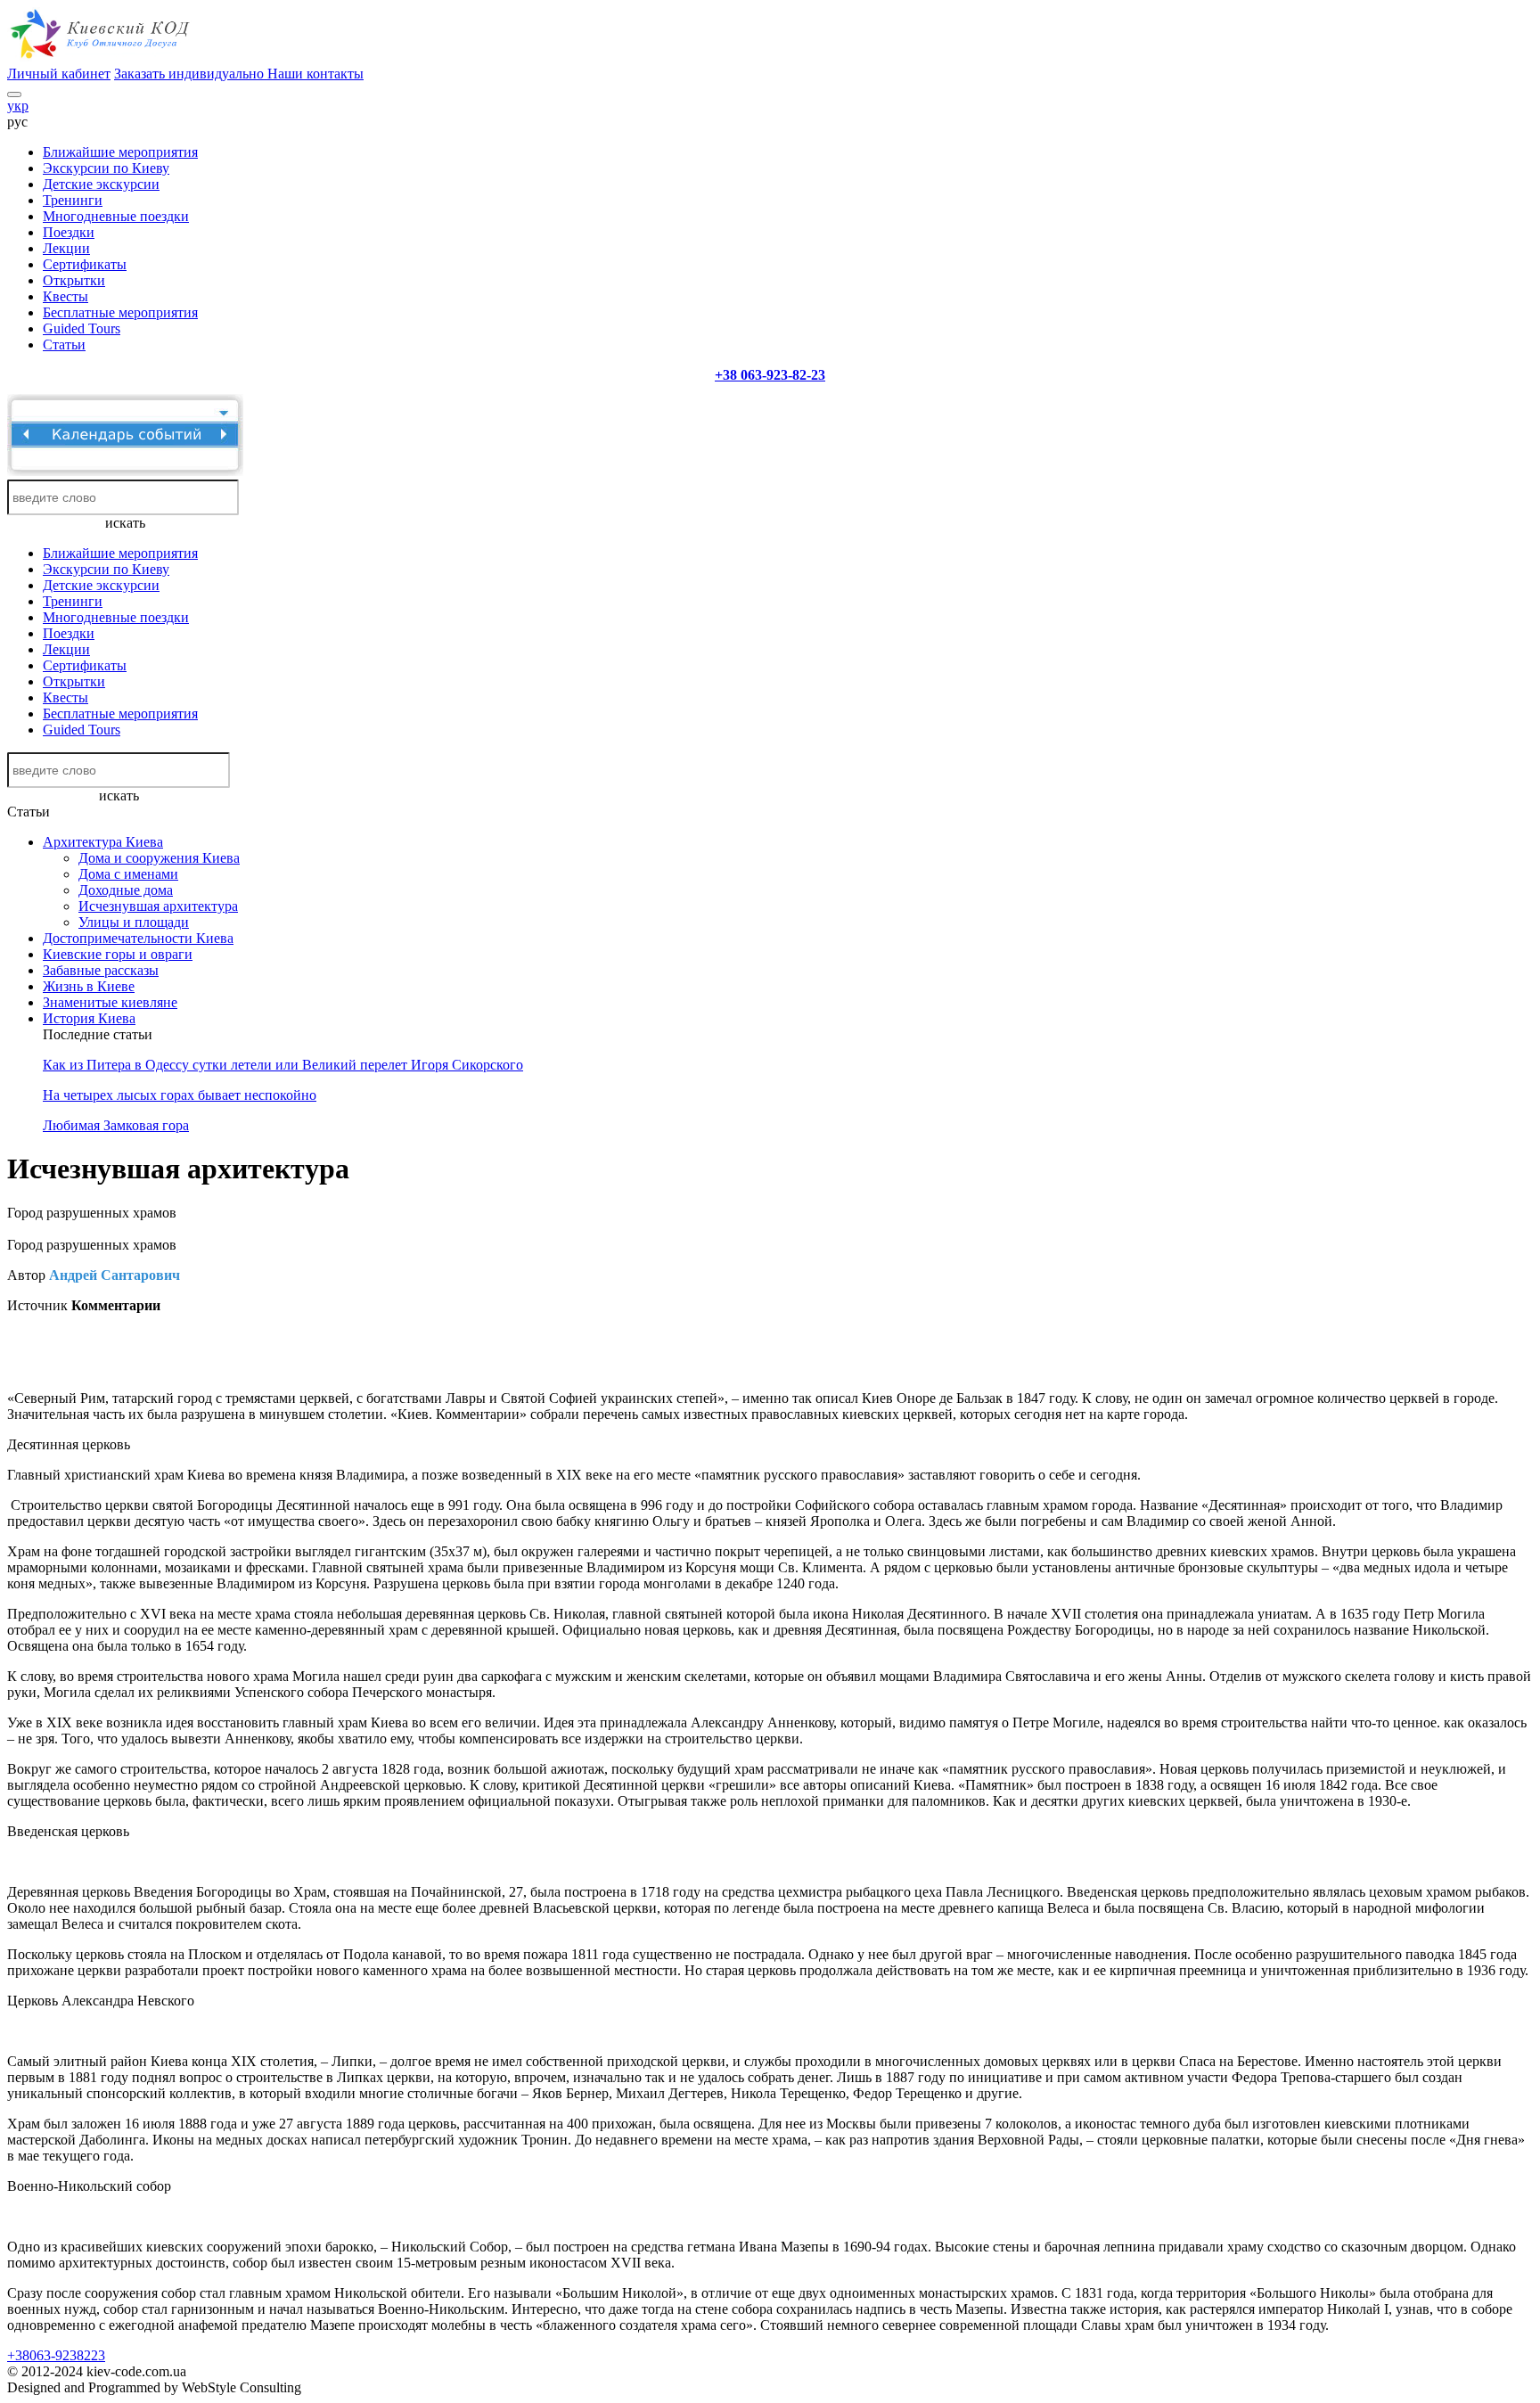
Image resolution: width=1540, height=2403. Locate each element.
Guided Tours (82, 328)
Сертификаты (85, 264)
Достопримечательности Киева (138, 938)
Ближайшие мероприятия (120, 152)
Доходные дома (126, 890)
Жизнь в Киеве (89, 986)
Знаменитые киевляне (110, 1002)
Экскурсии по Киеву (106, 168)
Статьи (64, 344)
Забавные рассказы (101, 970)
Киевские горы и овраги (118, 954)
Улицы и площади (134, 922)
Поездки (69, 232)
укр (18, 106)
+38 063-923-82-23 (770, 375)
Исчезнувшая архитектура (158, 906)
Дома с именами (128, 874)
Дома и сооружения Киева (159, 858)
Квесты (66, 296)
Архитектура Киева (103, 842)
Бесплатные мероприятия (120, 312)
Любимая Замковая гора (116, 1125)
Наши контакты (315, 74)
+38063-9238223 (56, 2355)
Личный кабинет (59, 74)
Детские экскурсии (101, 184)
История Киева (89, 1018)
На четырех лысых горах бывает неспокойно (180, 1095)
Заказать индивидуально (191, 74)
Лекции (66, 248)
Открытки (74, 280)
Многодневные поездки (116, 216)
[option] (198, 1336)
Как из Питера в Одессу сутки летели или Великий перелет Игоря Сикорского (283, 1065)
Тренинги (73, 200)
